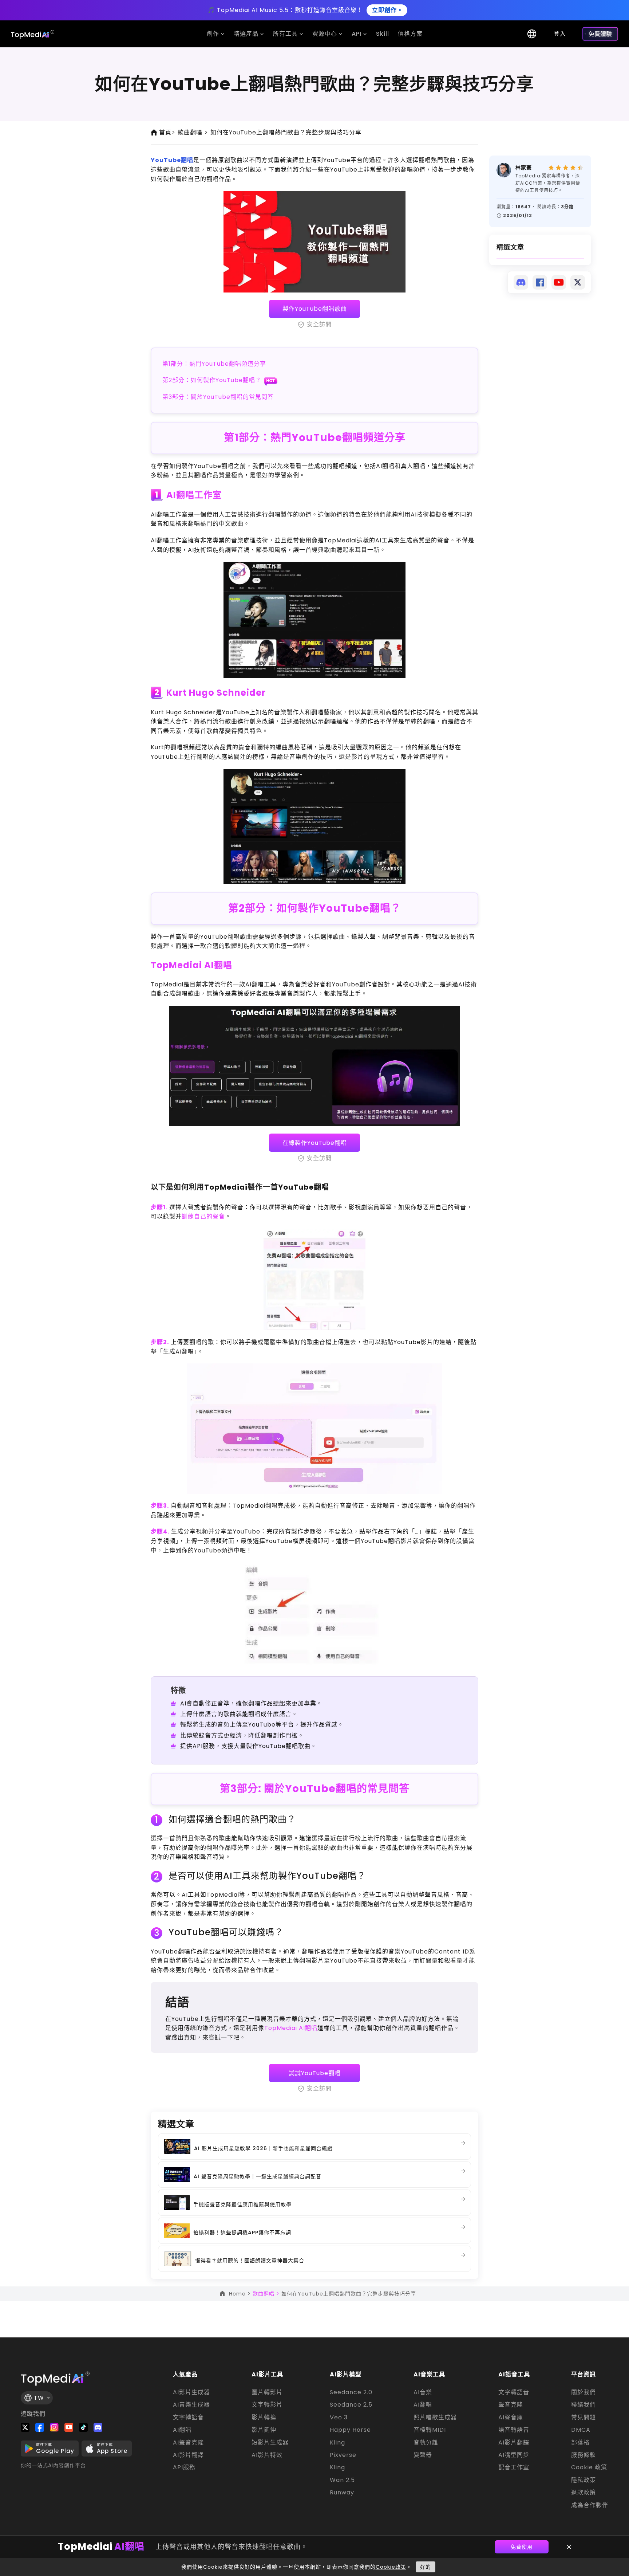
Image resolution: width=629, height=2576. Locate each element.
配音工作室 (514, 2467)
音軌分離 (426, 2443)
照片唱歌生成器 (435, 2418)
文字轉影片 (267, 2405)
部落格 (580, 2443)
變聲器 (423, 2455)
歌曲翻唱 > (267, 2294)
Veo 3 (339, 2418)
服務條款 (583, 2455)
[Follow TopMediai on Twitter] (25, 2427)
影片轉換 (264, 2418)
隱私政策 (583, 2480)
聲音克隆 (511, 2405)
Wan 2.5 (342, 2480)
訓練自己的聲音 (203, 1216)
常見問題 (583, 2418)
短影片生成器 (270, 2443)
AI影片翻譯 (188, 2455)
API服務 (184, 2467)
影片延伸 (264, 2430)
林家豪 (524, 168)
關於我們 (583, 2392)
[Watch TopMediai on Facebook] (40, 2427)
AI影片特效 (267, 2455)
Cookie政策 (391, 2567)
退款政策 (583, 2493)
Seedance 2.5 (351, 2405)
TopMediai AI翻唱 (191, 965)
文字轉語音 (188, 2418)
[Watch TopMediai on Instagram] (54, 2427)
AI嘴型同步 (514, 2455)
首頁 (167, 132)
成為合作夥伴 (590, 2505)
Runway (342, 2493)
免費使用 (522, 2547)
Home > (241, 2294)
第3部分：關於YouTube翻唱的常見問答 (218, 397)
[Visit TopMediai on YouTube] (69, 2427)
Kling (337, 2443)
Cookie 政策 (589, 2467)
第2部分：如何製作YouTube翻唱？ (212, 380)
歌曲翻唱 (193, 132)
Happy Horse (350, 2430)
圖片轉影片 (267, 2392)
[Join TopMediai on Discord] (98, 2427)
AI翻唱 (182, 2430)
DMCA (581, 2430)
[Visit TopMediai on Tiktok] (83, 2427)
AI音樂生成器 (191, 2405)
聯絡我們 (583, 2405)
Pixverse (343, 2455)
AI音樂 (423, 2392)
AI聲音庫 (511, 2418)
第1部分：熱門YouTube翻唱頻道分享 (214, 364)
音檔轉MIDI (430, 2430)
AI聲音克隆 (188, 2443)
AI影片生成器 (191, 2392)
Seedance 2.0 (351, 2392)
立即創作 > (387, 10)
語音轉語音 (514, 2430)
